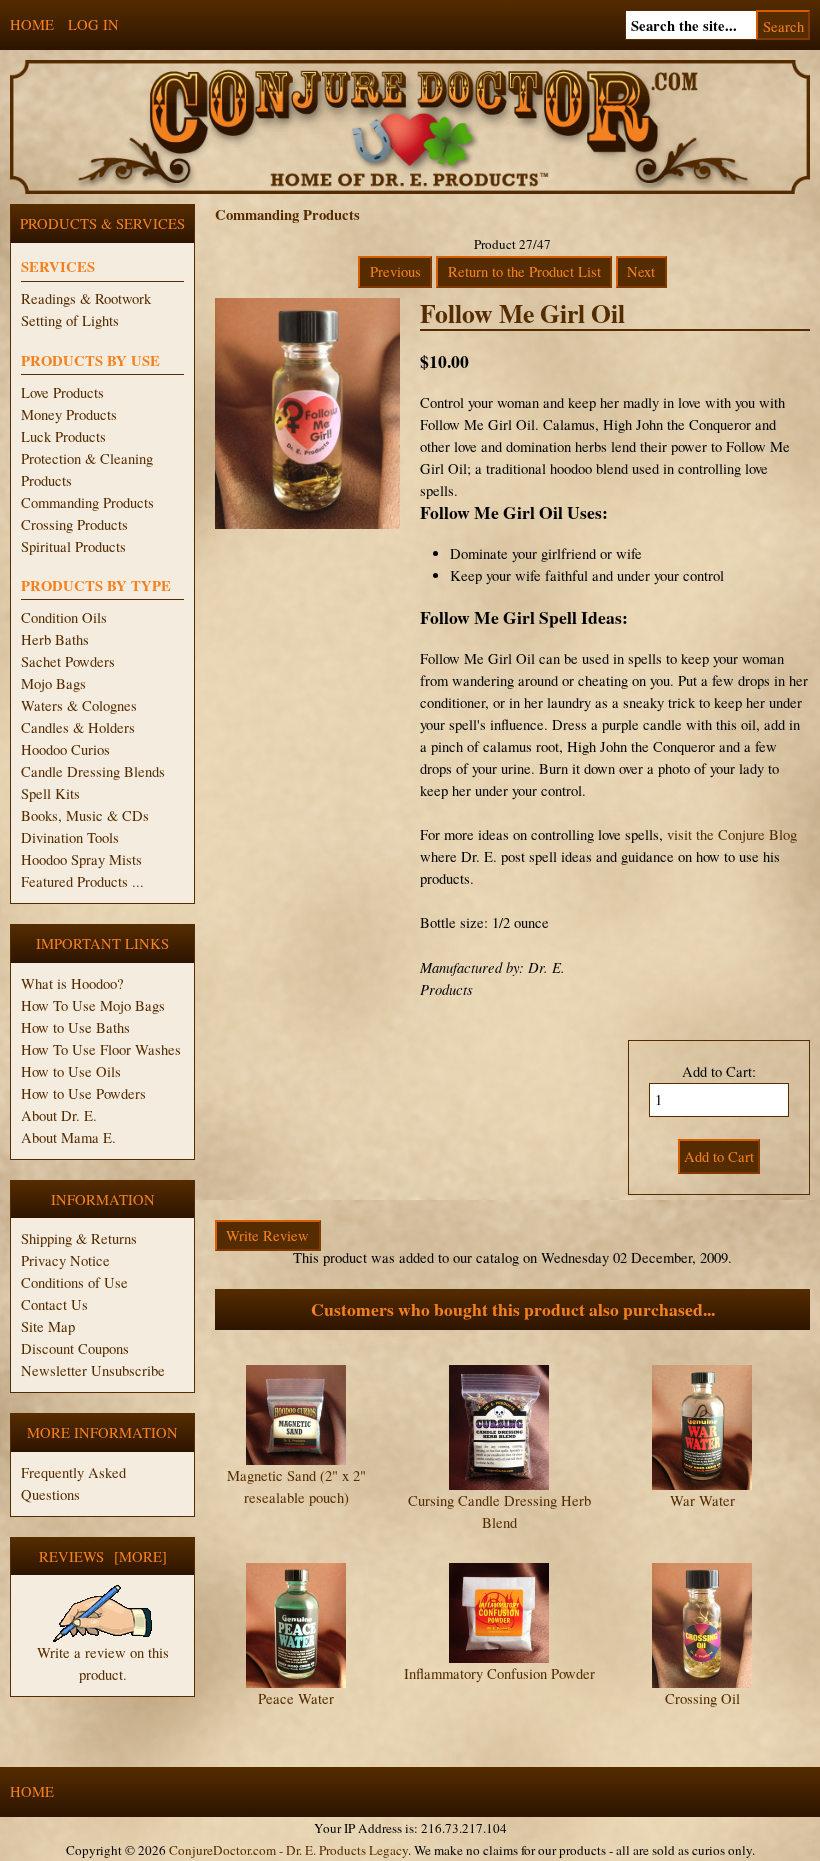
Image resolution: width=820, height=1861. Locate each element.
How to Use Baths (75, 1027)
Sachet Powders (68, 661)
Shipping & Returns (79, 1238)
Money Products (69, 414)
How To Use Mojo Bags (93, 1005)
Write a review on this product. (103, 1663)
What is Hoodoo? (72, 983)
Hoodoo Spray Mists (81, 859)
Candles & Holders (78, 727)
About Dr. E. (59, 1115)
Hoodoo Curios (65, 749)
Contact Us (54, 1304)
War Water (702, 1500)
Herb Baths (55, 639)
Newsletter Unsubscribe (93, 1370)
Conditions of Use (74, 1282)
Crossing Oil (702, 1698)
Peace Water (296, 1698)
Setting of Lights (70, 320)
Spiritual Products (73, 546)
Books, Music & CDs (85, 815)
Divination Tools (70, 837)
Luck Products (63, 436)
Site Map (48, 1326)
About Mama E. (68, 1137)
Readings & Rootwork (86, 298)
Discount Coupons (75, 1348)
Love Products (62, 392)
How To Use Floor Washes (101, 1049)
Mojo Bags (53, 683)
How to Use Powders (83, 1093)
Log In (93, 24)
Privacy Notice (65, 1260)
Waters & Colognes (79, 705)
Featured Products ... (82, 881)
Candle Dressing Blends (93, 771)
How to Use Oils (71, 1071)
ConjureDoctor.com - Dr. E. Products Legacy (288, 1850)
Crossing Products (74, 524)
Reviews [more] (103, 1556)
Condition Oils (64, 617)
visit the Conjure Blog (732, 834)
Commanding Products (87, 502)
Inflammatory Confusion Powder (499, 1673)
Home (32, 24)
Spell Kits (50, 793)
